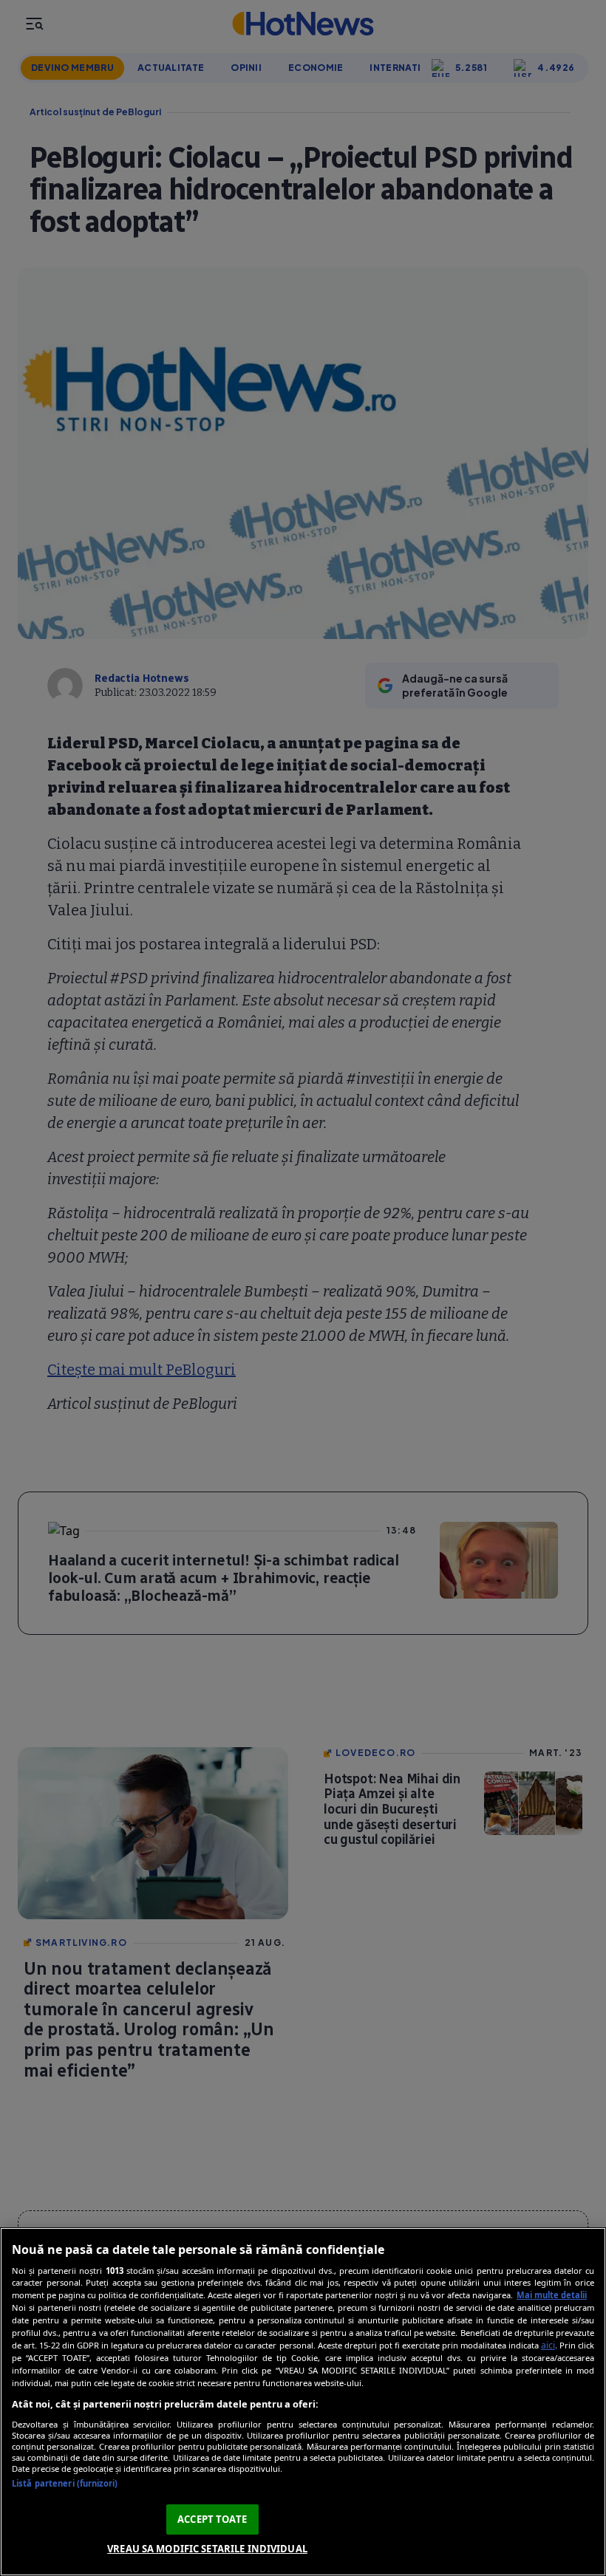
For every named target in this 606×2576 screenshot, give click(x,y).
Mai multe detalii (552, 2295)
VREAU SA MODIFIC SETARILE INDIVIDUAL (207, 2549)
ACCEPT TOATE (212, 2519)
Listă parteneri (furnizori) (65, 2483)
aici (548, 2345)
